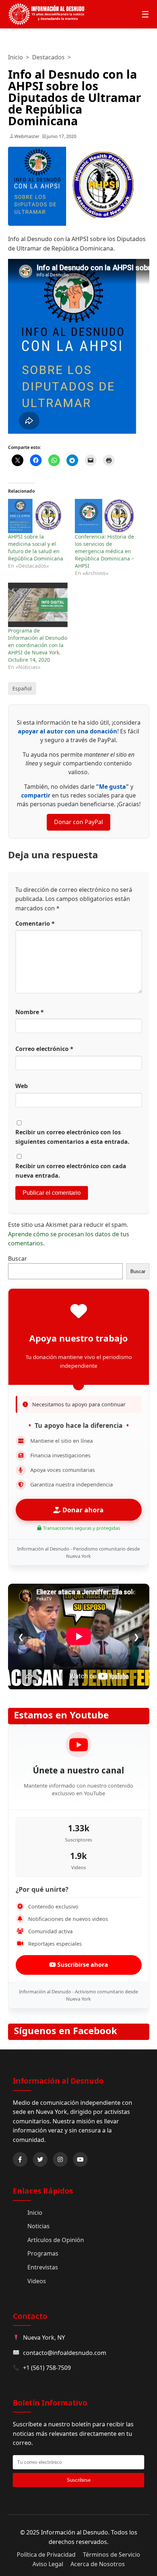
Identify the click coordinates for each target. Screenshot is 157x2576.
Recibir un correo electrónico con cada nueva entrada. (71, 1171)
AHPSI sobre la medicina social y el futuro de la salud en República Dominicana (36, 548)
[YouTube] (80, 2159)
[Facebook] (20, 2159)
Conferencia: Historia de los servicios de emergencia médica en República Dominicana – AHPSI (104, 551)
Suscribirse (79, 2480)
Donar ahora (82, 1510)
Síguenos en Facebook (66, 2031)
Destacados (48, 57)
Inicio (16, 57)
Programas (43, 2253)
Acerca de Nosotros (98, 2564)
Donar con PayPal (78, 822)
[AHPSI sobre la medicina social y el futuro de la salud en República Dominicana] (38, 516)
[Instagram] (60, 2159)
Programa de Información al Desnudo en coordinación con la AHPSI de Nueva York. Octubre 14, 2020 (38, 645)
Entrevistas (43, 2267)
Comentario (35, 923)
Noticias (39, 2226)
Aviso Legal (48, 2564)
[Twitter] (40, 2159)
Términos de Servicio (112, 2555)
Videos (37, 2281)
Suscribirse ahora (82, 1965)
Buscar (18, 1259)
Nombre (30, 1012)
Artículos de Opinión (56, 2240)
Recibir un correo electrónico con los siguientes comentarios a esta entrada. (72, 1137)
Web (22, 1086)
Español (22, 688)
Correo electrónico (44, 1049)
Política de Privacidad (46, 2555)
